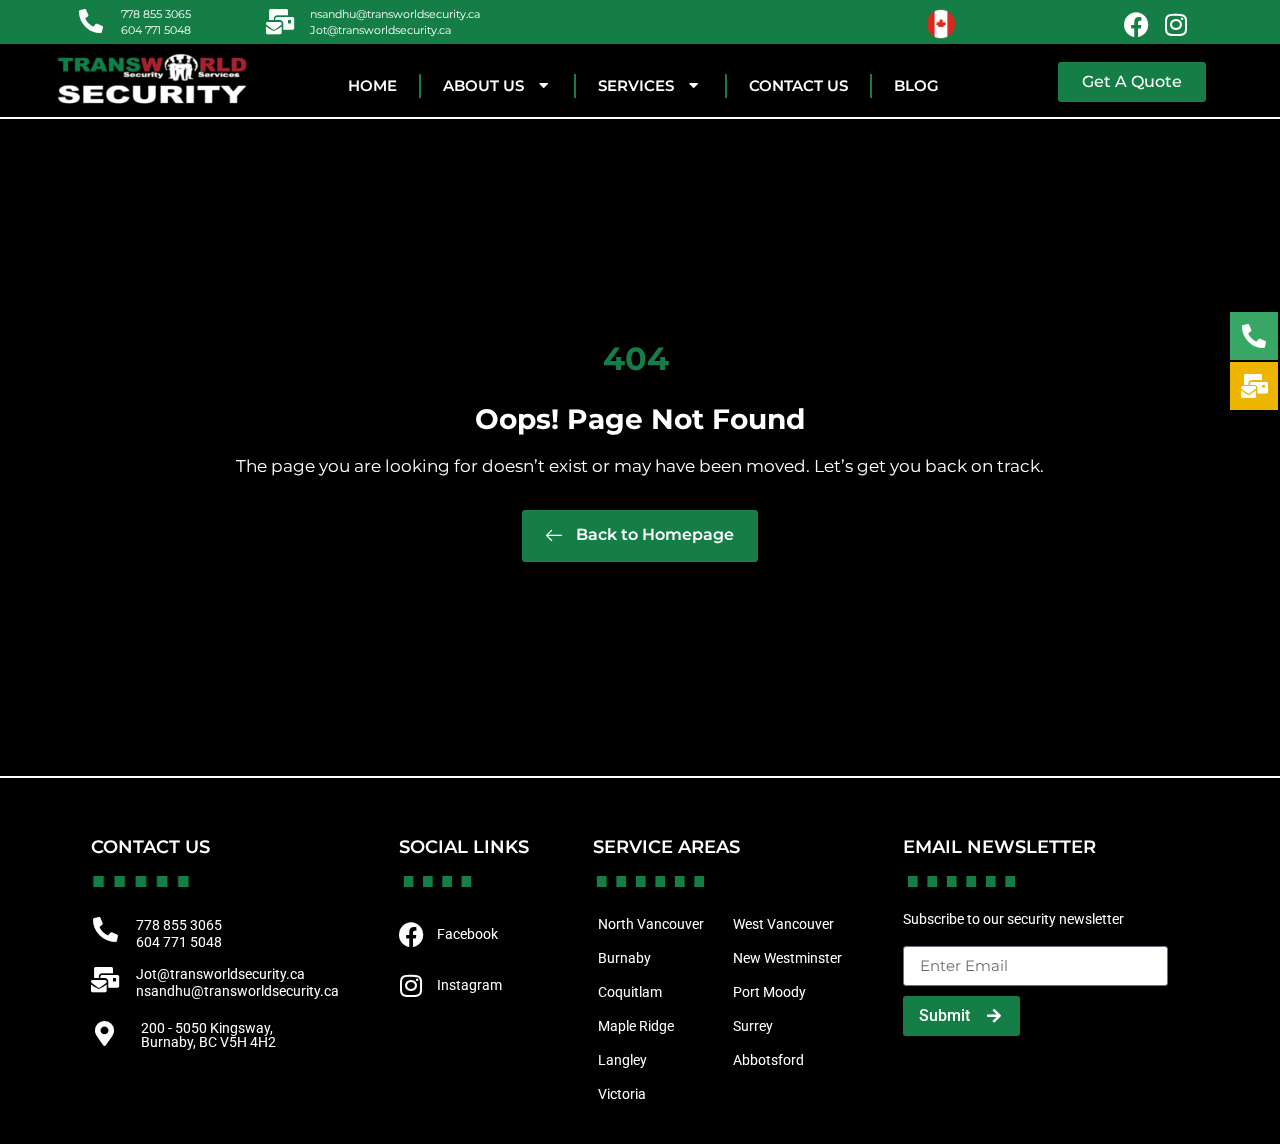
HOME (372, 85)
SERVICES (636, 85)
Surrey (753, 1026)
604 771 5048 (156, 30)
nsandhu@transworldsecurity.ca (395, 14)
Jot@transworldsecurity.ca (380, 30)
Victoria (622, 1094)
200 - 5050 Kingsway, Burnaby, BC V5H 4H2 (208, 1035)
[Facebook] (1136, 24)
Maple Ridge (636, 1026)
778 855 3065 (156, 14)
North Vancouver (651, 924)
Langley (622, 1060)
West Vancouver (783, 924)
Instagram (469, 985)
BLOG (916, 85)
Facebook (467, 934)
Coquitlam (630, 992)
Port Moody (769, 992)
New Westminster (787, 958)
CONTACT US (798, 85)
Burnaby (624, 958)
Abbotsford (768, 1060)
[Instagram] (1176, 24)
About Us (483, 85)
